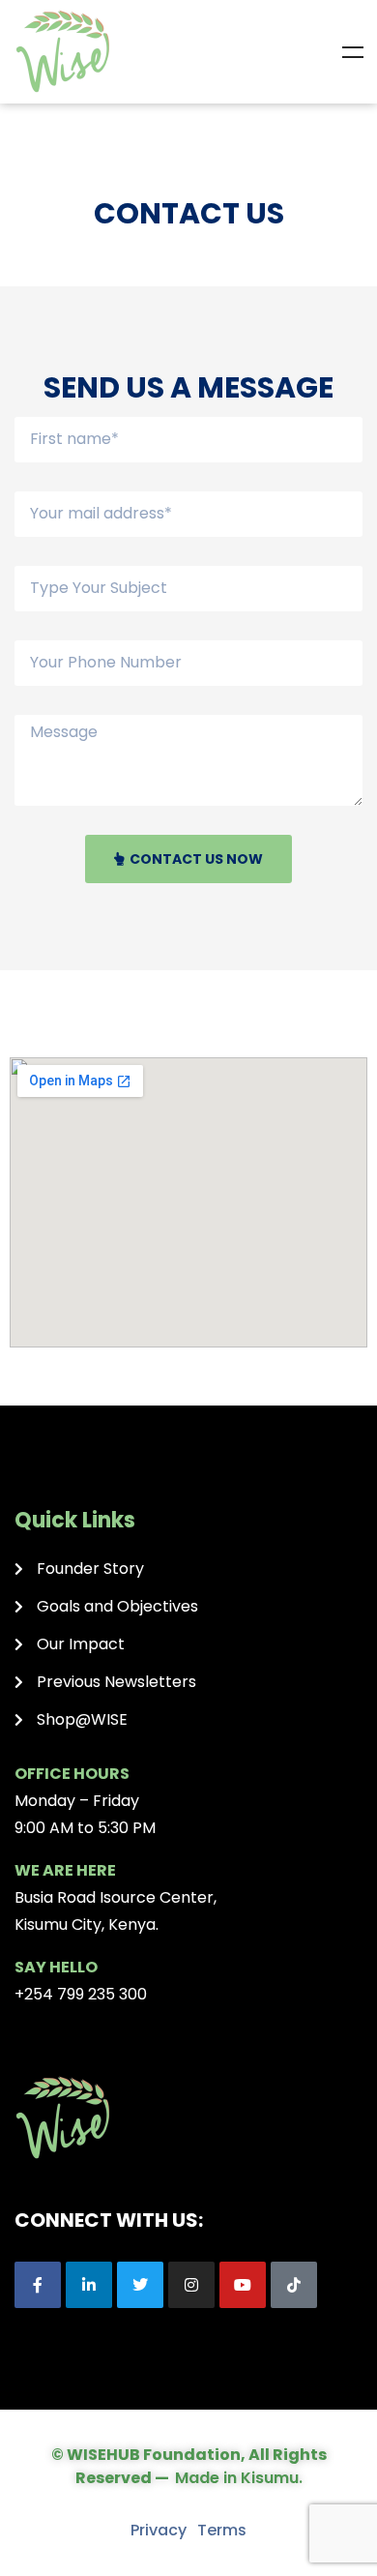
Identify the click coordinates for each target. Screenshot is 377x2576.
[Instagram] (191, 2285)
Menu (353, 52)
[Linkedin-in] (89, 2285)
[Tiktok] (294, 2285)
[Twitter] (140, 2285)
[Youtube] (243, 2285)
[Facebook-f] (38, 2285)
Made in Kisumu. (239, 2478)
